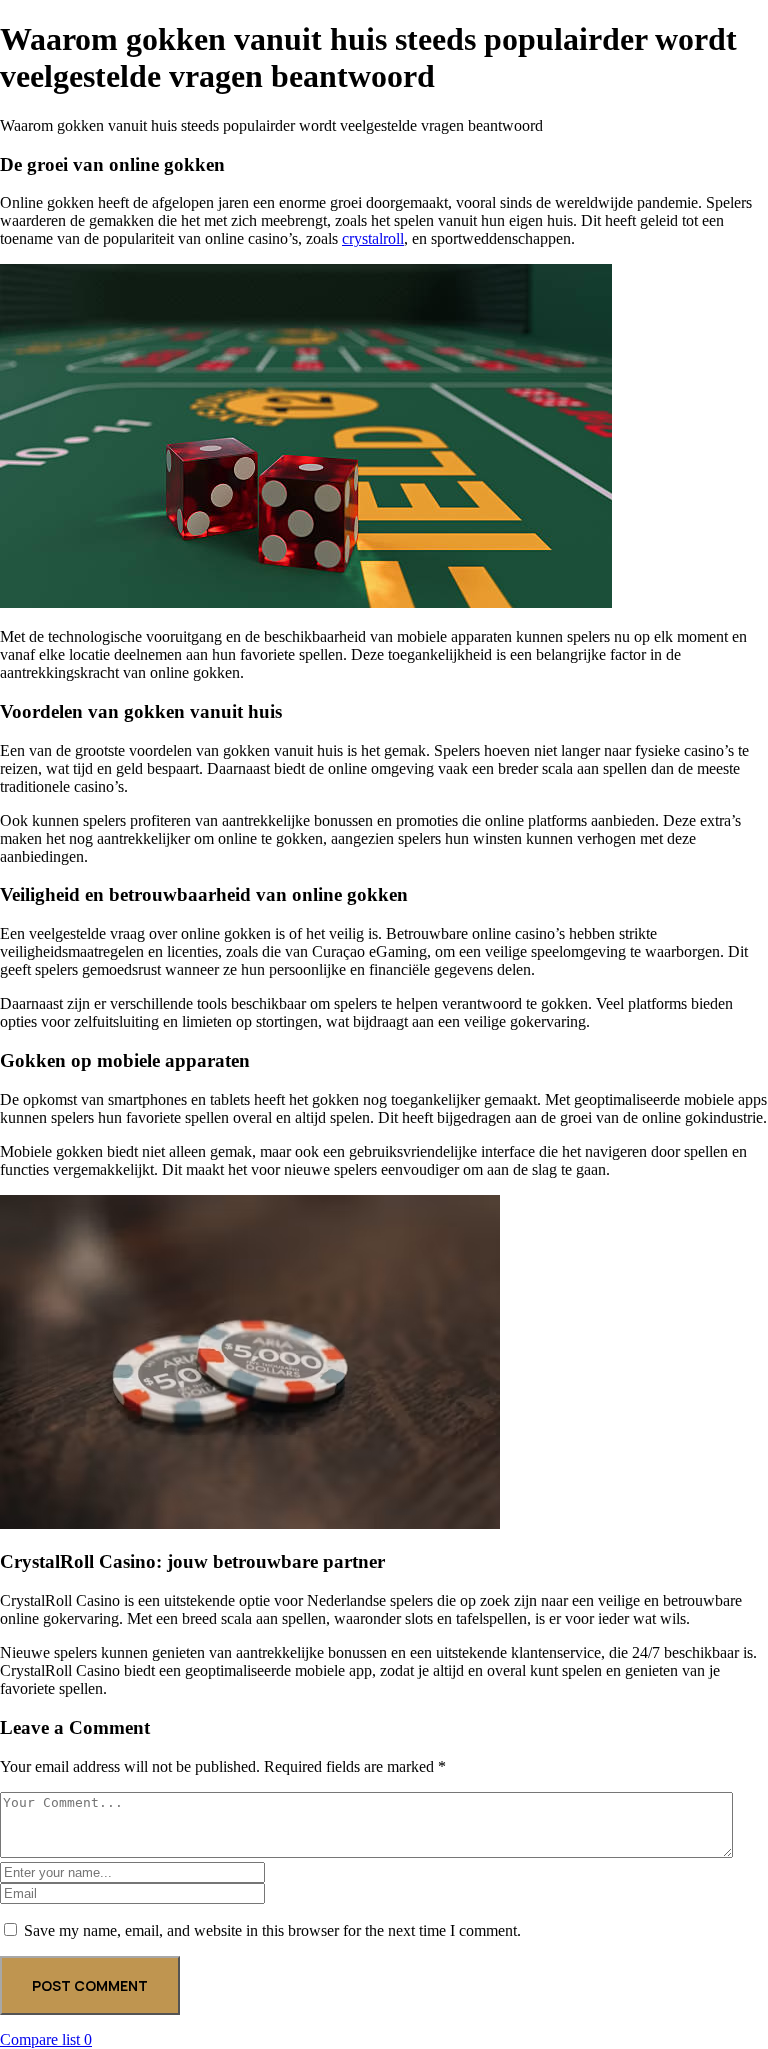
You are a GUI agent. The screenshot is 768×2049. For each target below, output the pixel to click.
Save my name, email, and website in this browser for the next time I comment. (272, 1930)
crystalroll (373, 238)
